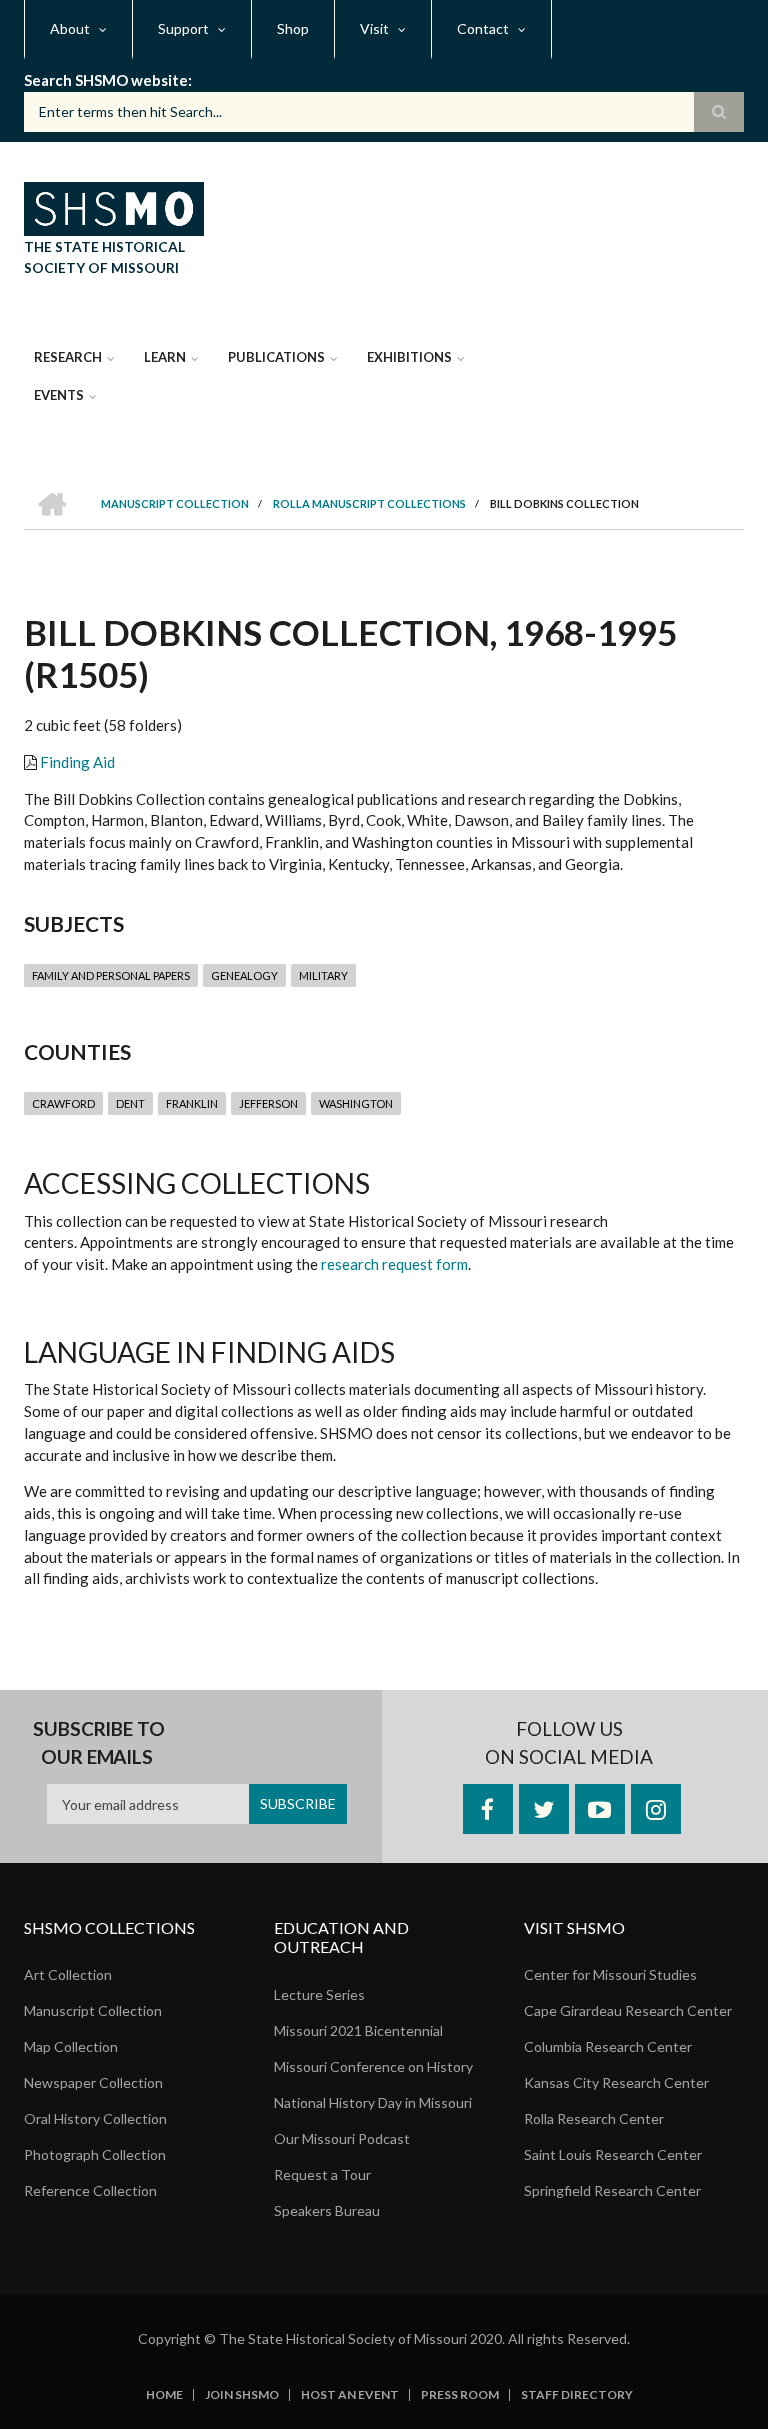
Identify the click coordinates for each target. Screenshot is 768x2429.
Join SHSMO (242, 2395)
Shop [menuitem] (293, 28)
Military (323, 975)
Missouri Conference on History (373, 2066)
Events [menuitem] (59, 395)
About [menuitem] (70, 28)
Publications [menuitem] (276, 357)
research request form (394, 1264)
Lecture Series (319, 1994)
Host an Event (350, 2395)
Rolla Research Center (594, 2118)
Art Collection (68, 1974)
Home (164, 2395)
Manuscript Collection (93, 2010)
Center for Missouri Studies (610, 1974)
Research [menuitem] (68, 357)
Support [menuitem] (183, 28)
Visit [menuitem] (374, 28)
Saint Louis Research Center (613, 2154)
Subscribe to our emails (99, 1742)
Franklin (192, 1103)
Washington (356, 1103)
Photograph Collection (95, 2154)
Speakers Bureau (327, 2210)
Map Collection (71, 2046)
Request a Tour (322, 2174)
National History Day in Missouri (373, 2102)
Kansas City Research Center (616, 2082)
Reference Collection (90, 2190)
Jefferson (268, 1103)
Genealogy (244, 975)
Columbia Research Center (608, 2046)
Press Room (460, 2395)
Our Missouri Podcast (342, 2138)
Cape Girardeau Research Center (628, 2010)
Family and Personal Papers (111, 975)
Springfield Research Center (612, 2190)
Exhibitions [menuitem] (409, 357)
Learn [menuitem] (165, 357)
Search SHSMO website (106, 80)
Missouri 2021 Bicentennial (358, 2030)
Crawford (63, 1103)
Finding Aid (77, 762)
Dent (130, 1103)
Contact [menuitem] (483, 28)
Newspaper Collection (93, 2082)
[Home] (114, 206)
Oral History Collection (95, 2118)
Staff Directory (577, 2395)
